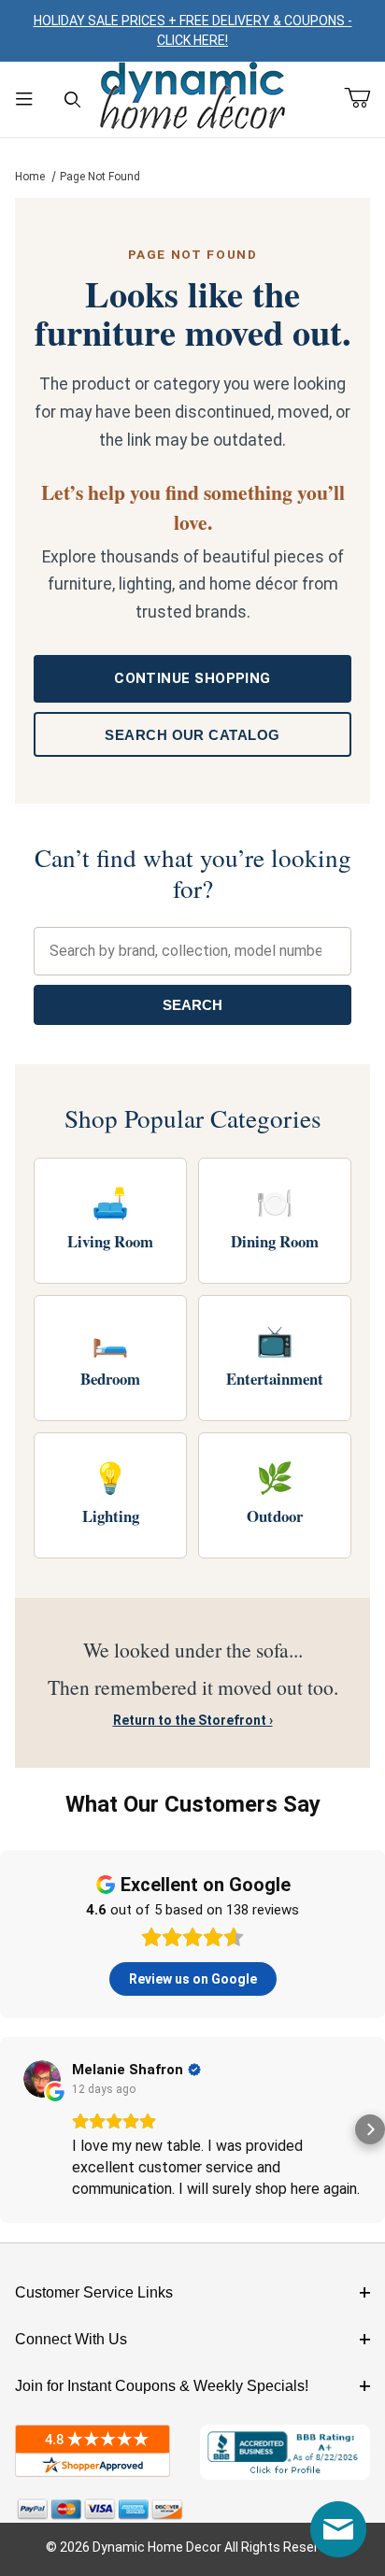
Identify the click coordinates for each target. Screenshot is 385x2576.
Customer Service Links (94, 2292)
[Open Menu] (24, 100)
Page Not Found (100, 177)
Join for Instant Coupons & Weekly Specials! (162, 2386)
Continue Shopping (192, 678)
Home (30, 177)
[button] (15, 2129)
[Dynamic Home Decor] (192, 97)
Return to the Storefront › (193, 1720)
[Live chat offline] (338, 2529)
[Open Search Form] (73, 100)
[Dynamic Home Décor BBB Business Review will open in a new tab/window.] (285, 2452)
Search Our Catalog (192, 735)
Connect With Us (71, 2339)
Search (192, 1005)
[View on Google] (42, 2079)
